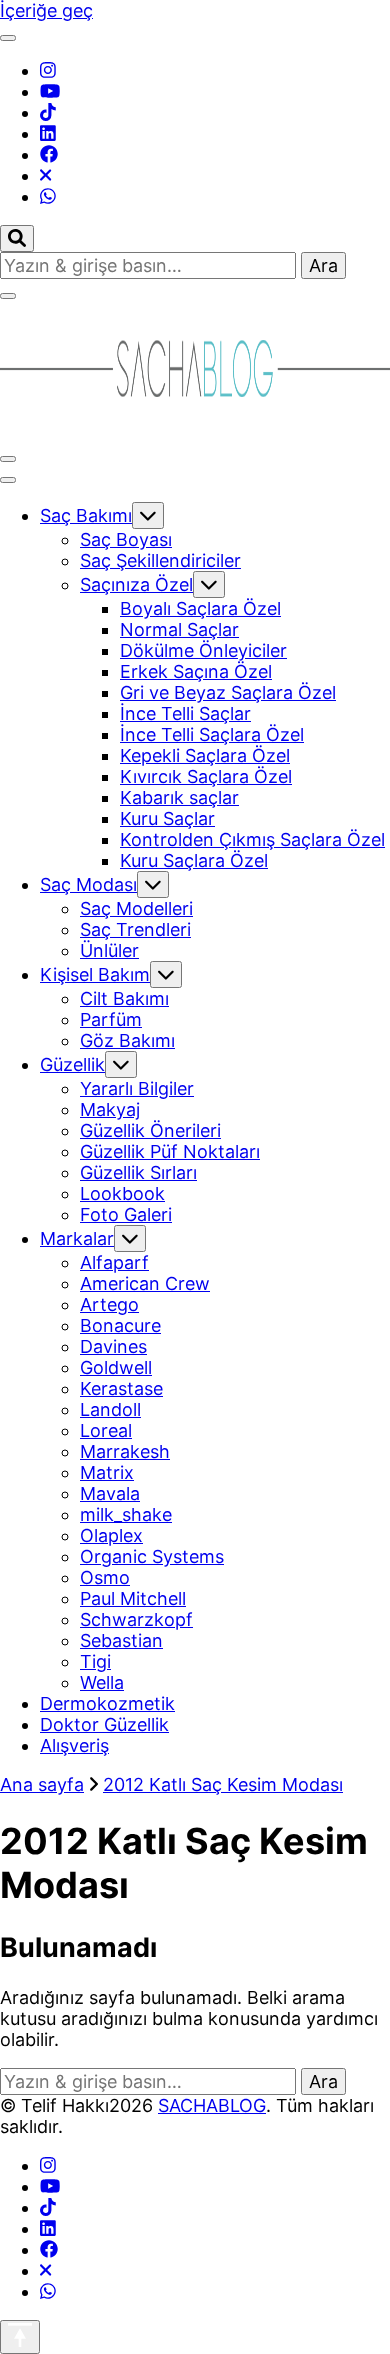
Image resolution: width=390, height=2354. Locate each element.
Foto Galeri (126, 1214)
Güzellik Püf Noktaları (170, 1151)
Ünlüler (109, 950)
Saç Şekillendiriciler (160, 560)
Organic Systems (152, 1556)
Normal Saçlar (179, 629)
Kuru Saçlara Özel (194, 860)
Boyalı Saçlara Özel (200, 608)
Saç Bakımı (86, 515)
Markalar (77, 1238)
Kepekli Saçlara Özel (205, 755)
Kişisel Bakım (95, 974)
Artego (109, 1304)
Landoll (110, 1409)
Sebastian (121, 1640)
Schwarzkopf (136, 1619)
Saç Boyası (126, 539)
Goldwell (116, 1367)
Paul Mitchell (133, 1598)
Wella (102, 1682)
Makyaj (110, 1109)
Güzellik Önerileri (150, 1130)
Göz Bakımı (127, 1040)
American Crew (145, 1283)
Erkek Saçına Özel (196, 671)
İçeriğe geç (46, 10)
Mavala (110, 1493)
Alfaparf (114, 1262)
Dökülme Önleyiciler (203, 650)
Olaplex (111, 1535)
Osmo (105, 1577)
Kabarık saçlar (179, 797)
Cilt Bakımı (124, 998)
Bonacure (120, 1325)
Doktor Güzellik (104, 1724)
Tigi (95, 1661)
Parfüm (111, 1019)
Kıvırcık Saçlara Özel (206, 776)
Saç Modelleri (136, 908)
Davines (113, 1346)
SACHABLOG (212, 2105)
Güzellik (72, 1064)
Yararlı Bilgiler (137, 1088)
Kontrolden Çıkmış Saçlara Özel (252, 839)
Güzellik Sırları (138, 1172)
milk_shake (126, 1514)
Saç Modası (88, 884)
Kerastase (121, 1388)
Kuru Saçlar (167, 818)
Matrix (107, 1472)
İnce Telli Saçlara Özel (212, 734)
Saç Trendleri (135, 929)
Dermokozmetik (107, 1703)
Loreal (106, 1430)
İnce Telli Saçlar (185, 713)
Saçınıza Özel (136, 584)
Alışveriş (74, 1745)
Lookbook (122, 1193)
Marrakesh (125, 1451)
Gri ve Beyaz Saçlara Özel (228, 692)
